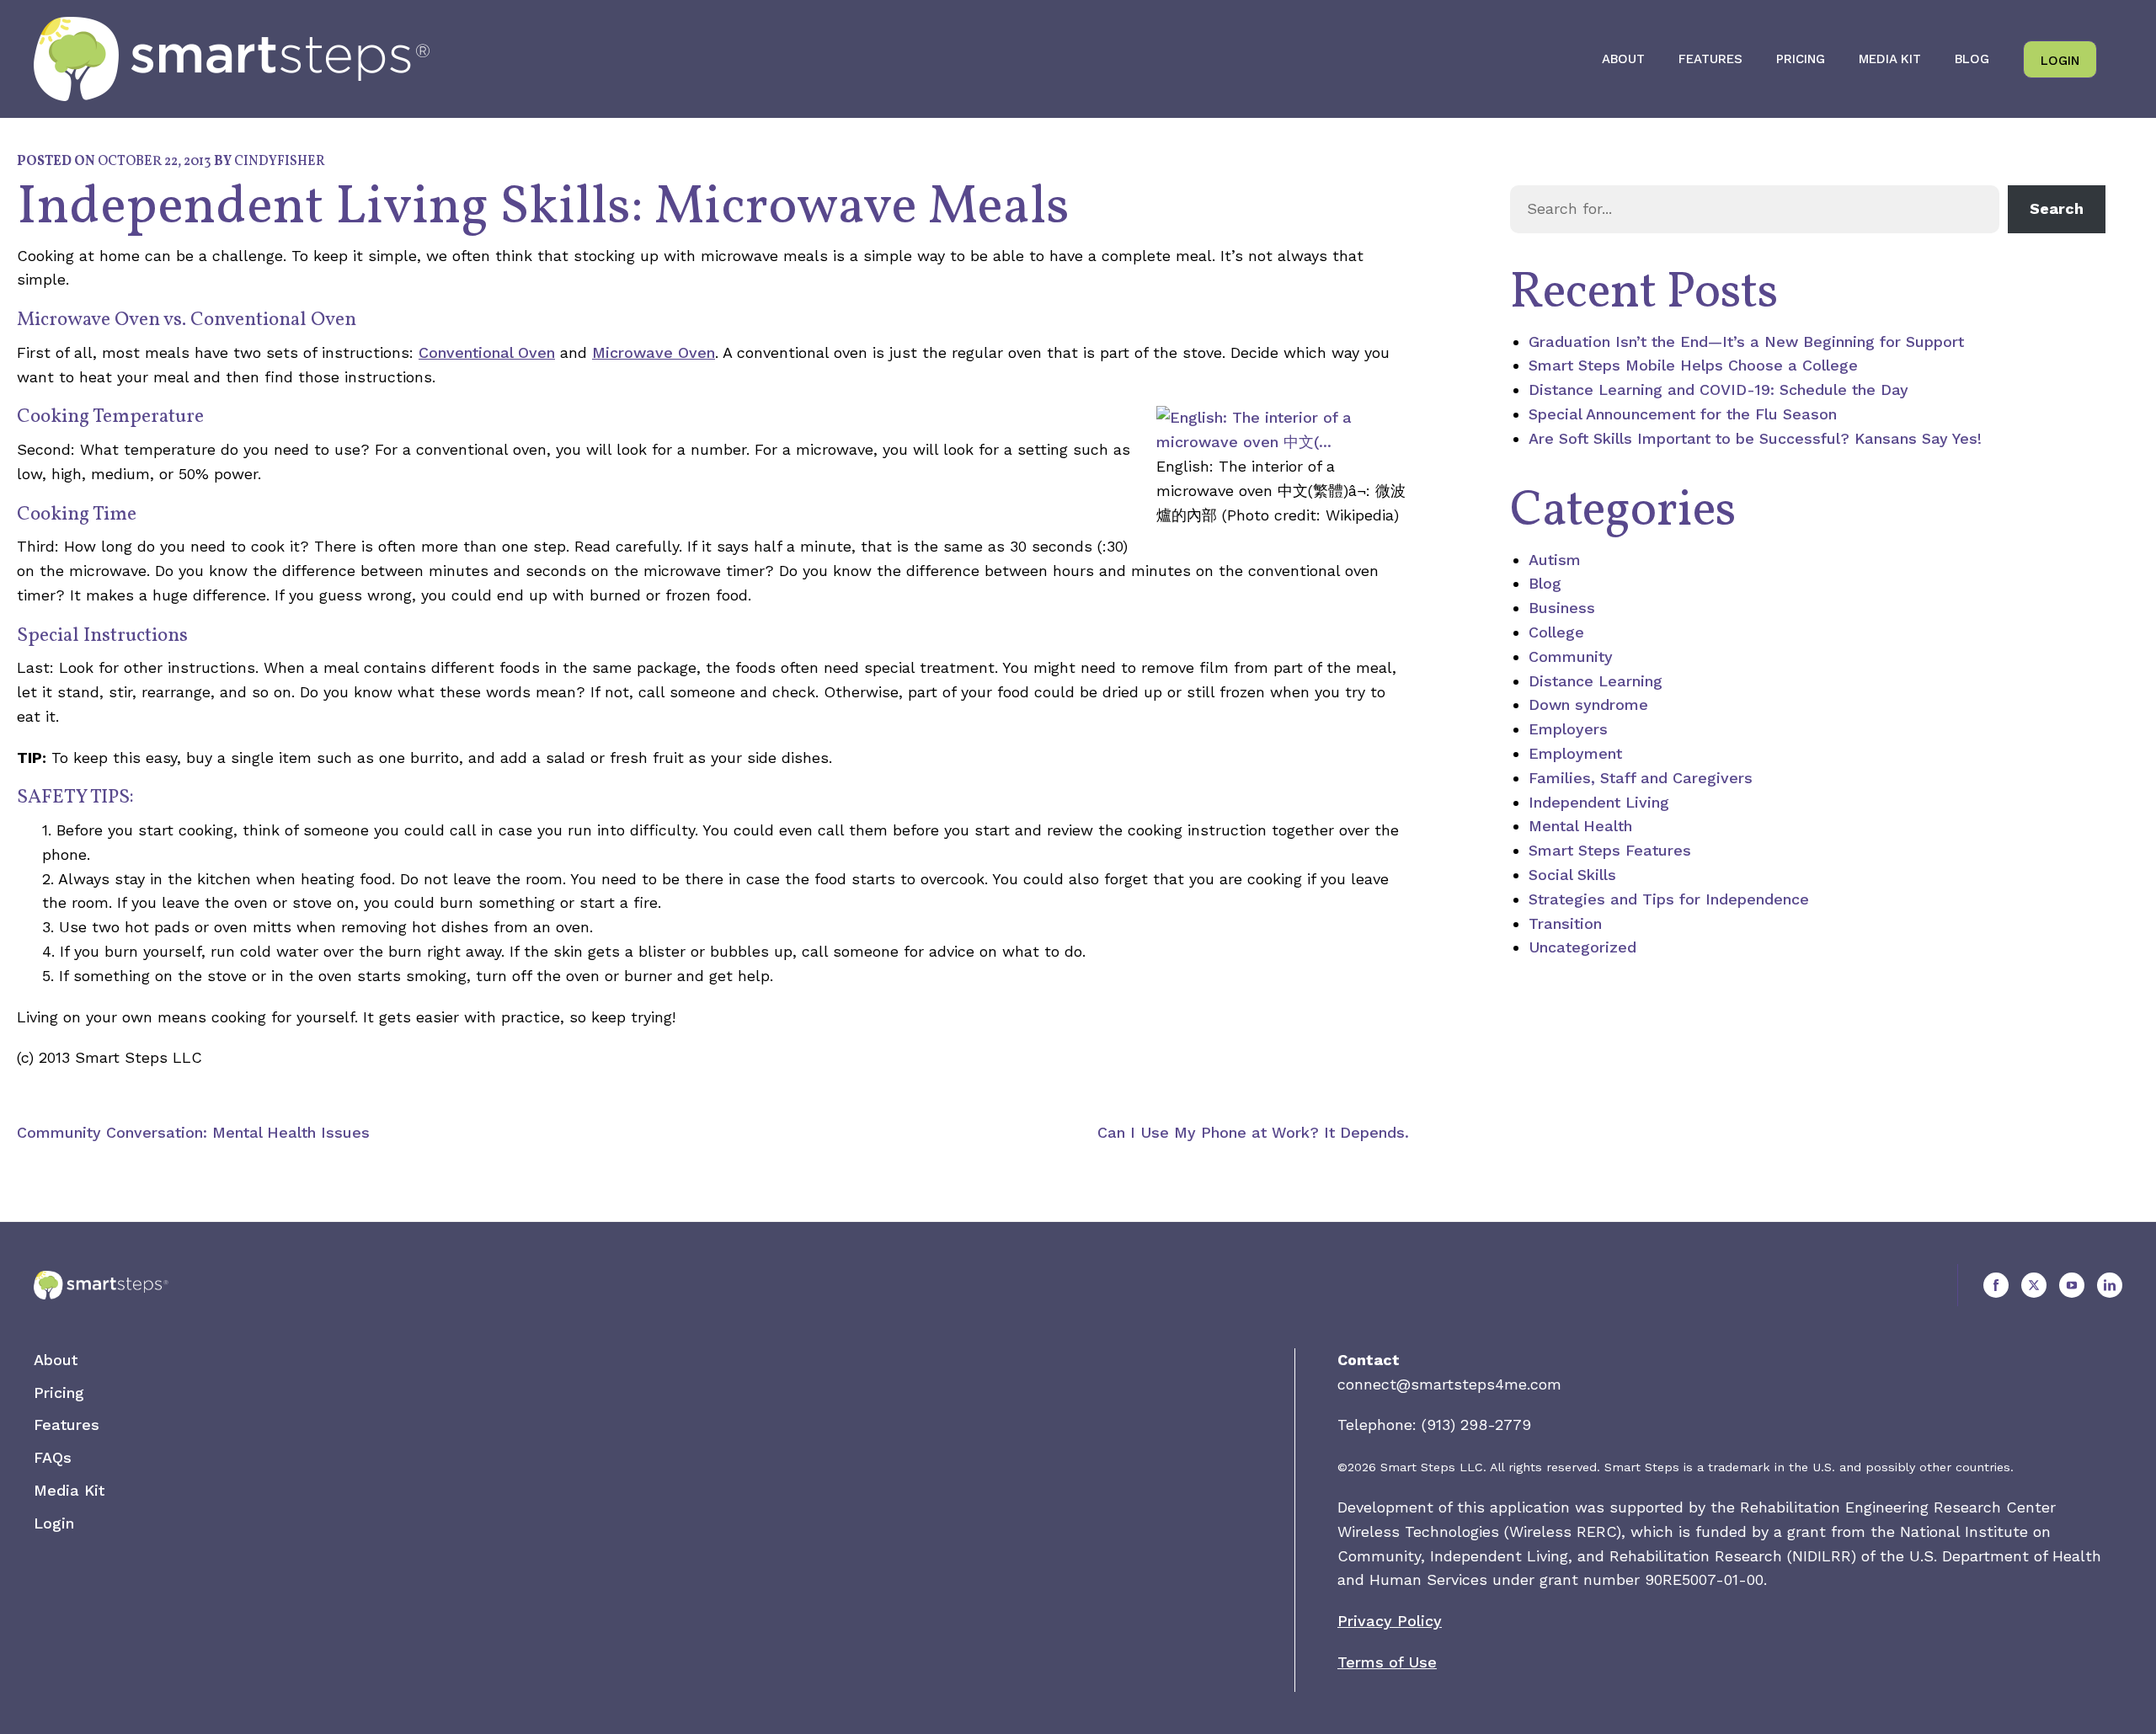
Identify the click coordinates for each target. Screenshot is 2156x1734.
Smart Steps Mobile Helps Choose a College (1693, 365)
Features (1710, 59)
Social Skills (1572, 875)
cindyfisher (280, 162)
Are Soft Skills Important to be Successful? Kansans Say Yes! (1755, 438)
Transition (1565, 923)
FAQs (53, 1457)
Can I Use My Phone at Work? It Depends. (1253, 1132)
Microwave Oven (654, 352)
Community (1571, 656)
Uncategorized (1582, 947)
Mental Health (1580, 826)
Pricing (1801, 59)
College (1556, 632)
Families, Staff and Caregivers (1641, 778)
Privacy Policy (1390, 1621)
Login (2060, 61)
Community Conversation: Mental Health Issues (193, 1132)
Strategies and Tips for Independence (1669, 899)
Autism (1555, 560)
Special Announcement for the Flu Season (1683, 414)
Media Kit (1890, 59)
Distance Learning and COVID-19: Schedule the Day (1718, 389)
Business (1562, 608)
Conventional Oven (487, 352)
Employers (1568, 729)
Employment (1575, 753)
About (1623, 59)
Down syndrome (1588, 704)
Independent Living (1599, 802)
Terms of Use (1387, 1662)
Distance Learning (1596, 681)
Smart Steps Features (1610, 850)
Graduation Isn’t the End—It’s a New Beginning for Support (1746, 341)
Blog (1972, 59)
